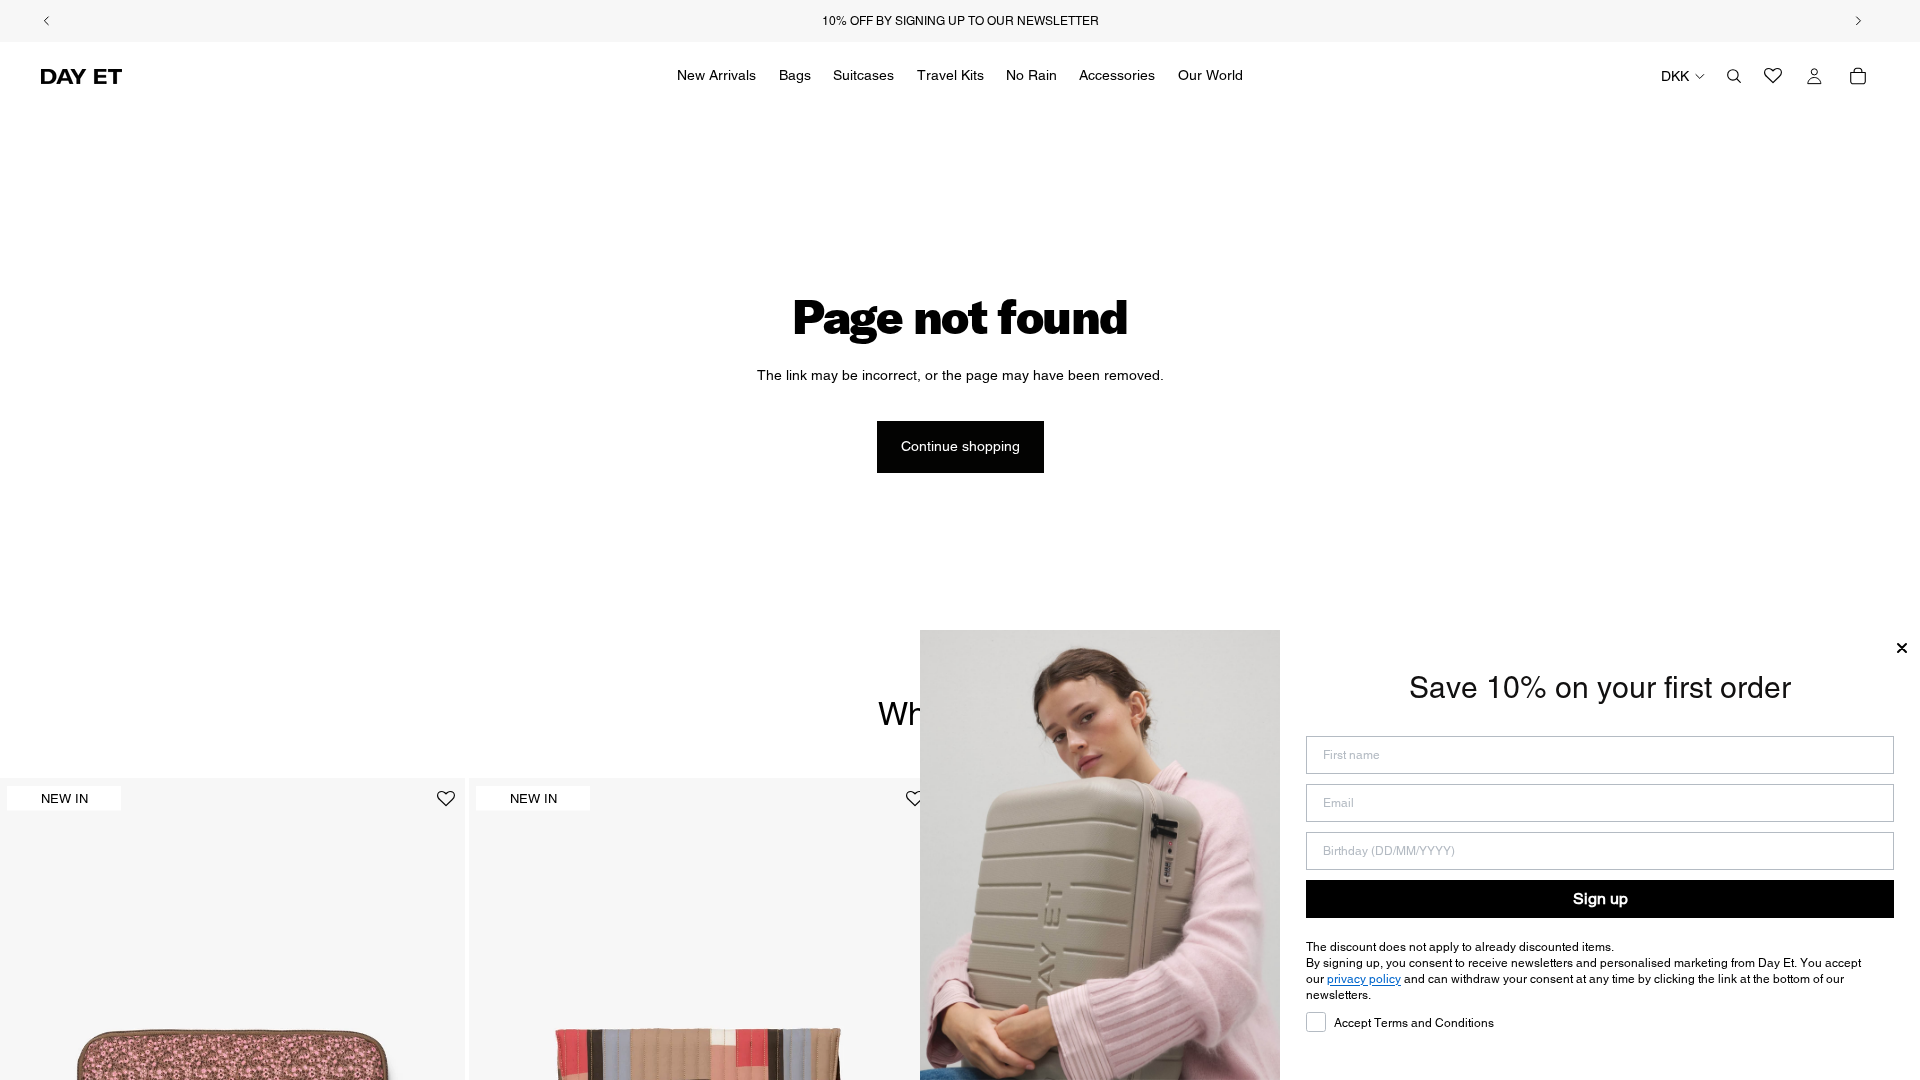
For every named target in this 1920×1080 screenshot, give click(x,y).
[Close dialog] (1902, 648)
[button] (446, 806)
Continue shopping (960, 446)
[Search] (1734, 76)
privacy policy (1364, 979)
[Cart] (1858, 76)
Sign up (1600, 898)
